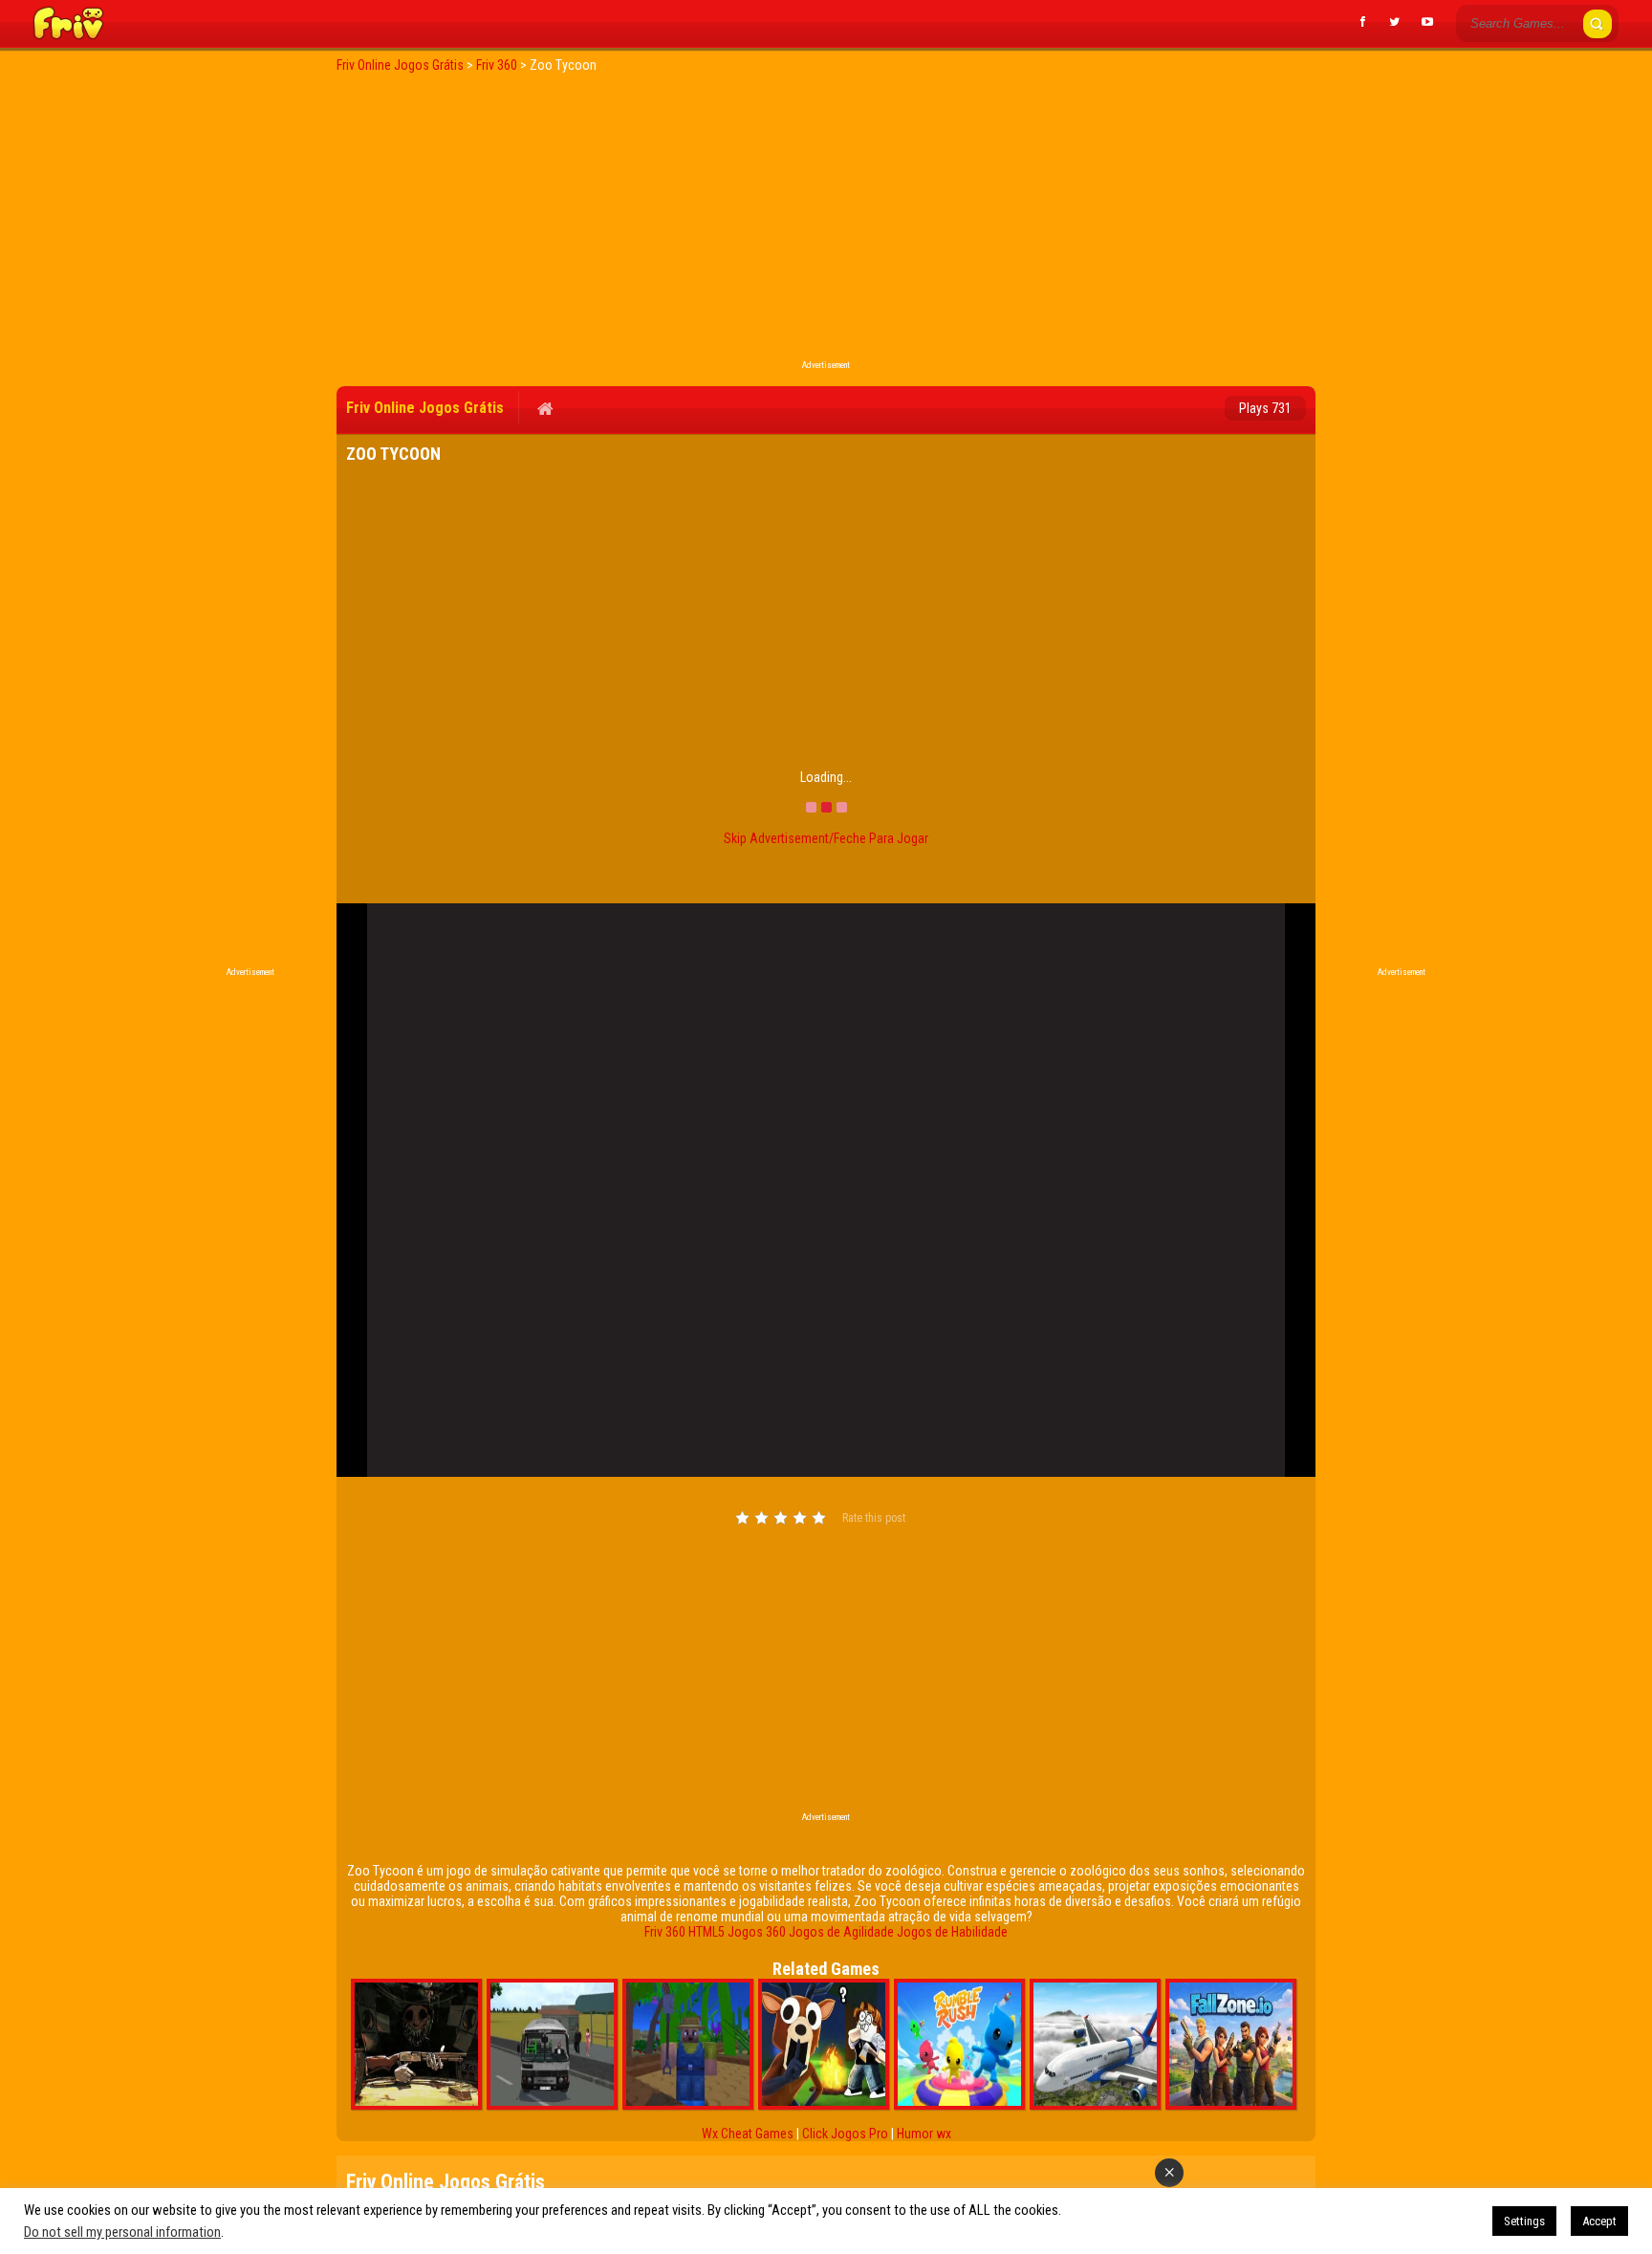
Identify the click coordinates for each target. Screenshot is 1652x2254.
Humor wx (924, 2134)
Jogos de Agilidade (841, 1932)
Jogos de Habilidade (952, 1932)
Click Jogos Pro (845, 2134)
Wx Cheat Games (748, 2134)
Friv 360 (665, 1932)
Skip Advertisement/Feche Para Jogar (826, 838)
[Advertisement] (826, 222)
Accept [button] (1599, 2221)
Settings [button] (1524, 2221)
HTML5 (706, 1932)
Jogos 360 (757, 1932)
